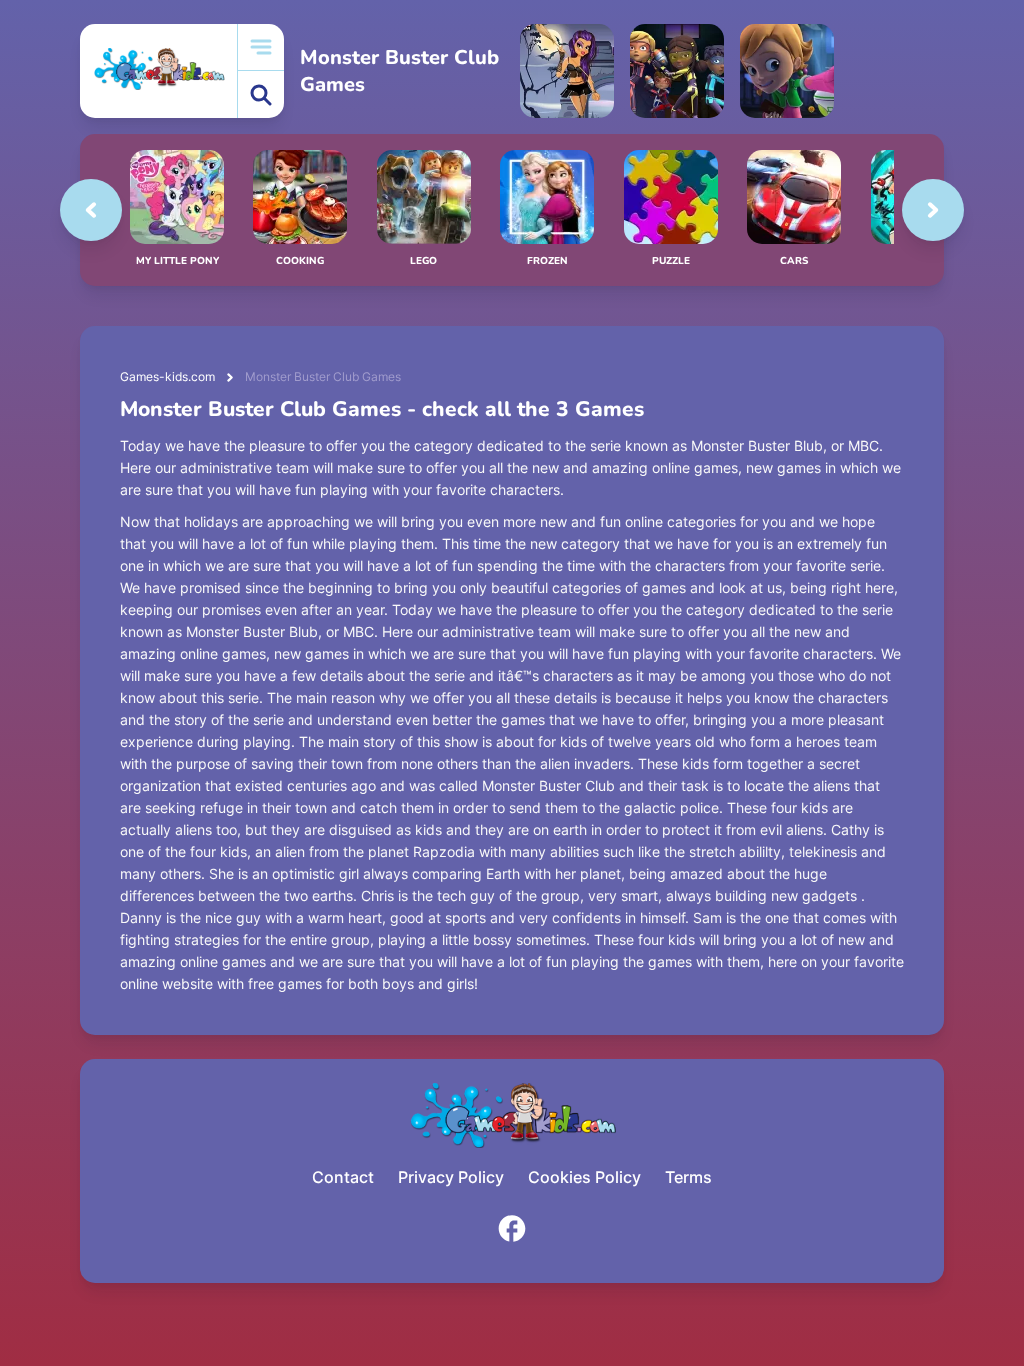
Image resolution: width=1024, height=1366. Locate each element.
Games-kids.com (167, 376)
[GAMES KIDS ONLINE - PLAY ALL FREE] (158, 70)
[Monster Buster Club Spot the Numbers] (787, 71)
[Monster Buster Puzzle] (677, 71)
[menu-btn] (261, 47)
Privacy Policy (451, 1177)
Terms (688, 1177)
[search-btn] (261, 94)
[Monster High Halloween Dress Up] (567, 71)
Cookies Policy (584, 1177)
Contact (343, 1177)
